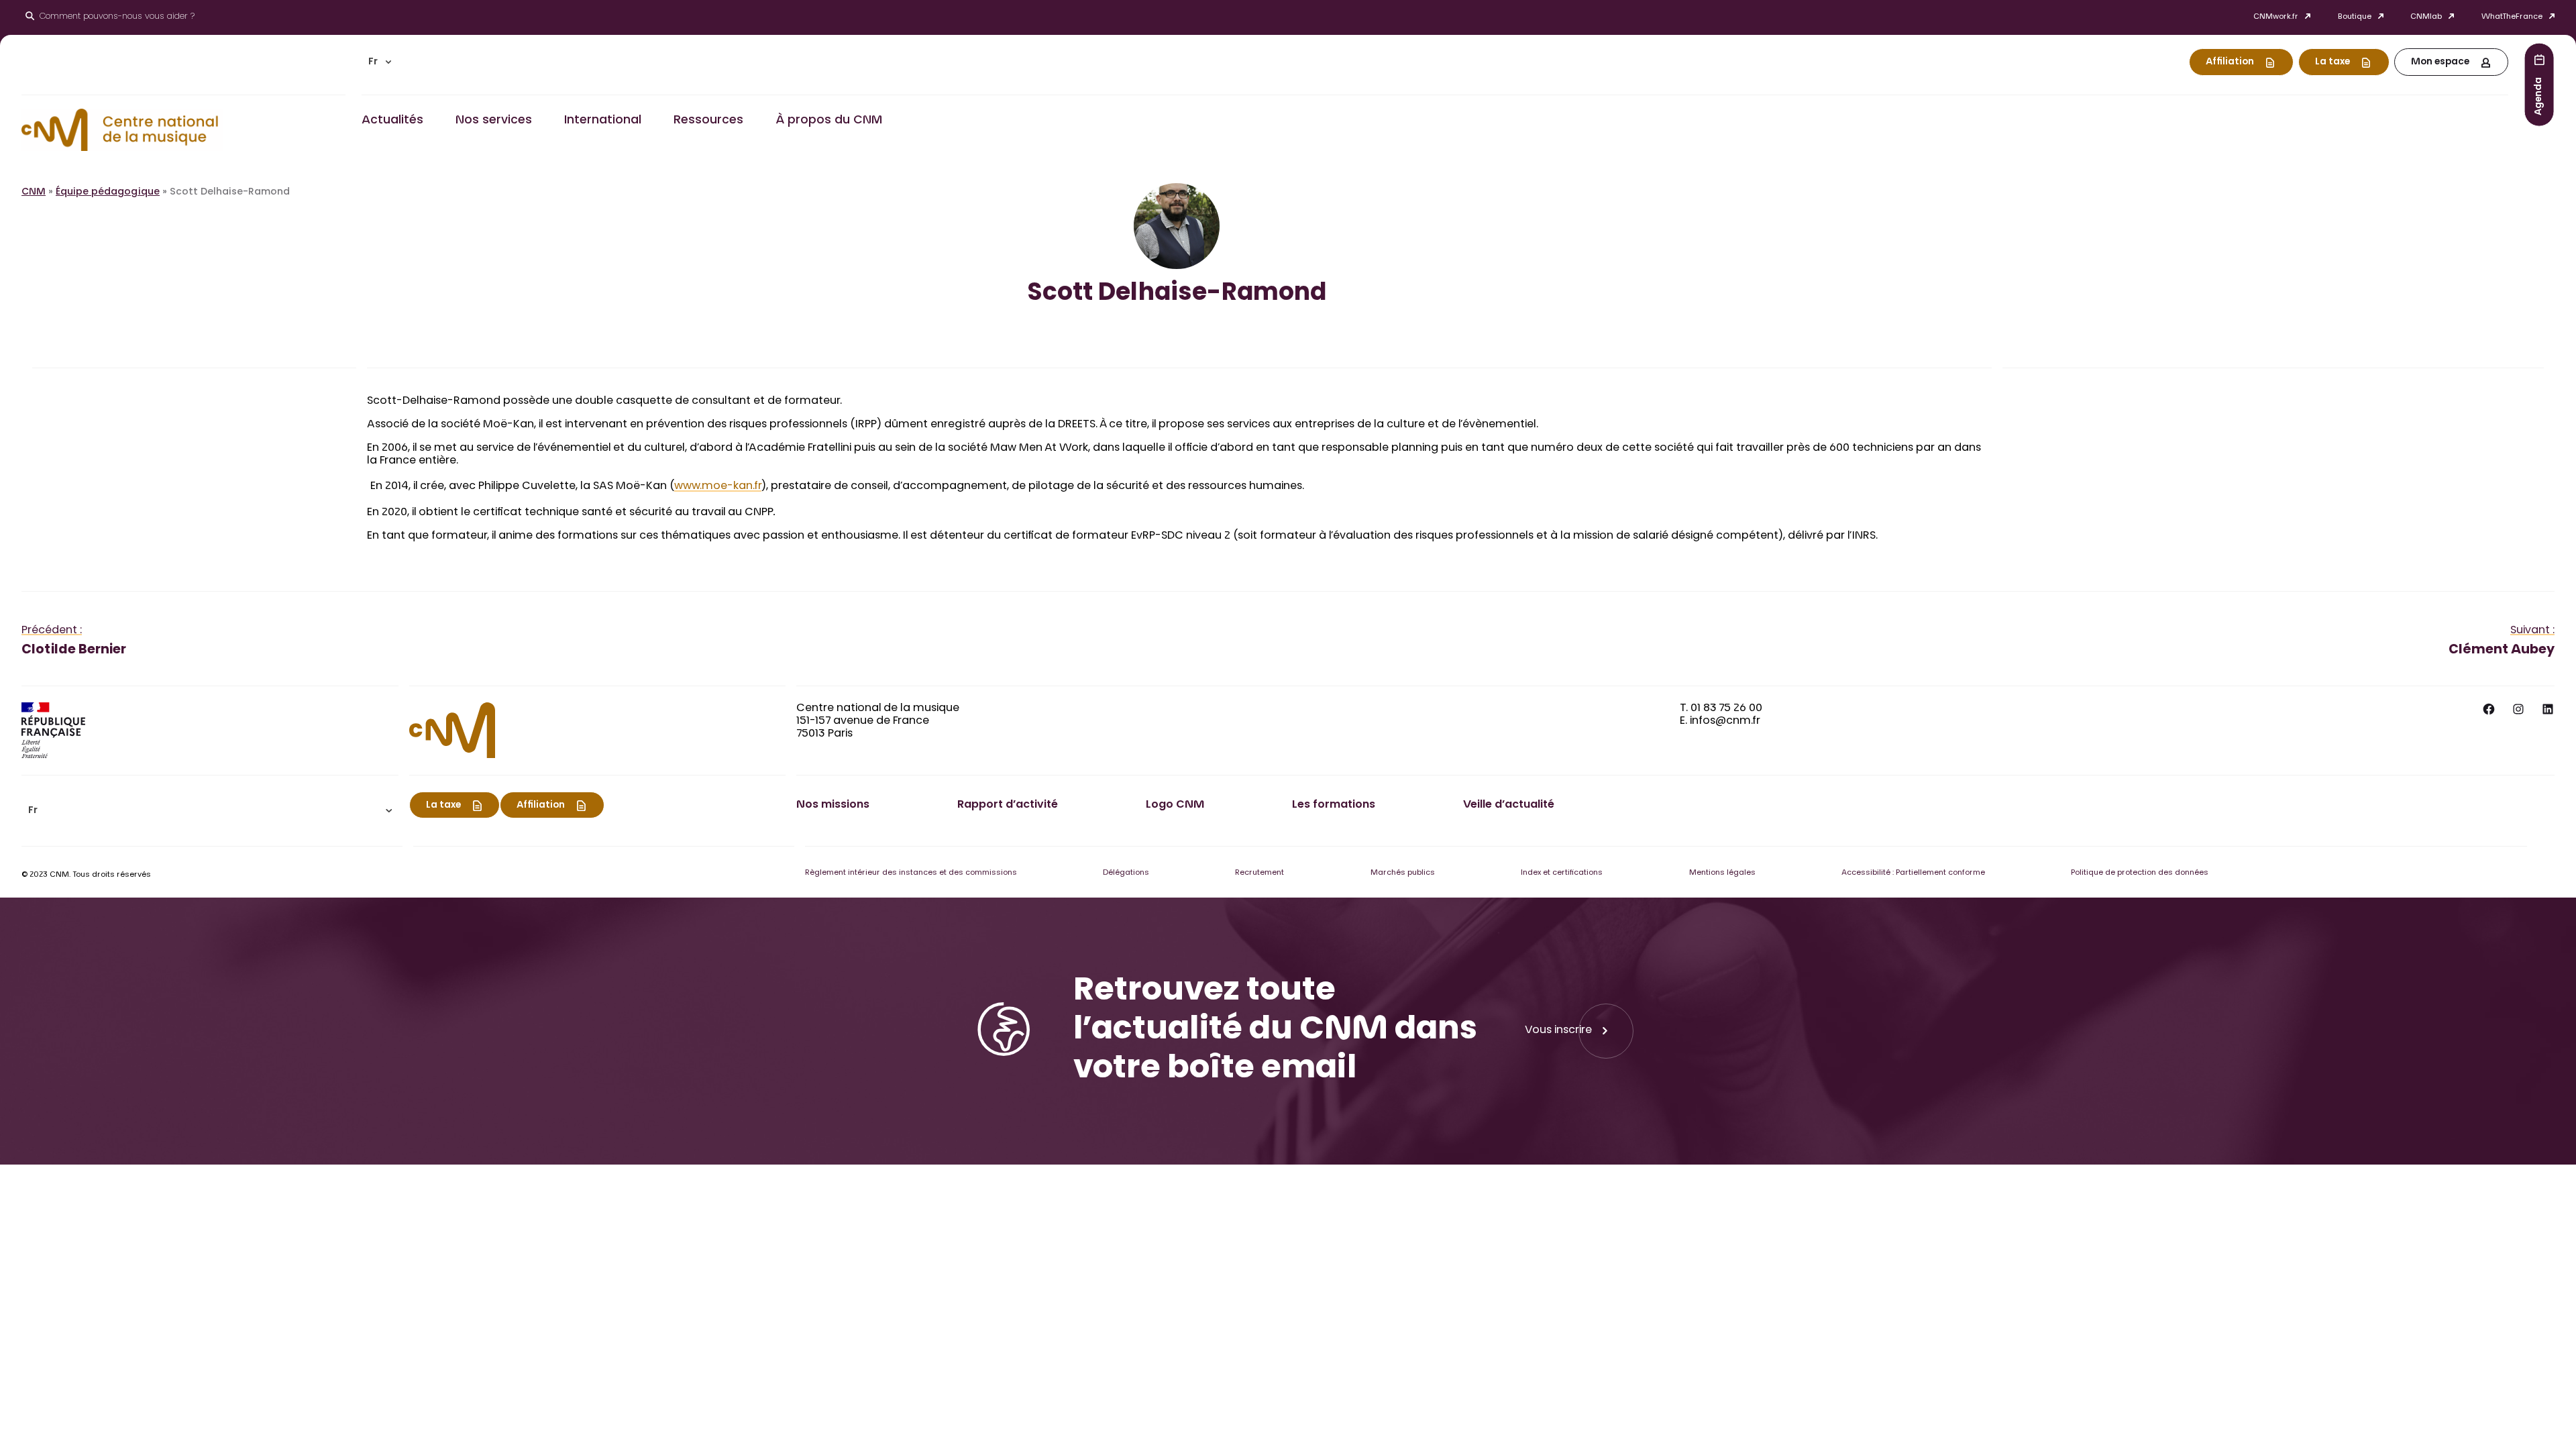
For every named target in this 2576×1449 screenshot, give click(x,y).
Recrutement (1259, 873)
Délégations (1126, 873)
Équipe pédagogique (108, 193)
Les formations (1334, 805)
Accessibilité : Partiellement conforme (1913, 873)
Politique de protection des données (2140, 873)
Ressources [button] (708, 121)
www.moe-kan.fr (718, 486)
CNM (34, 193)
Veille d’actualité (1509, 805)
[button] (380, 62)
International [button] (603, 121)
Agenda (2539, 96)
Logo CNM (1175, 805)
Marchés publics (1403, 873)
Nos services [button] (494, 121)
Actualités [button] (392, 121)
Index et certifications (1562, 873)
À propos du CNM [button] (829, 121)
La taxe (2332, 62)
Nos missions (833, 805)
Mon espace (2440, 62)
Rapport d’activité (1008, 805)
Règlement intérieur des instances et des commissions (911, 873)
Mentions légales (1722, 873)
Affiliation (2230, 62)
